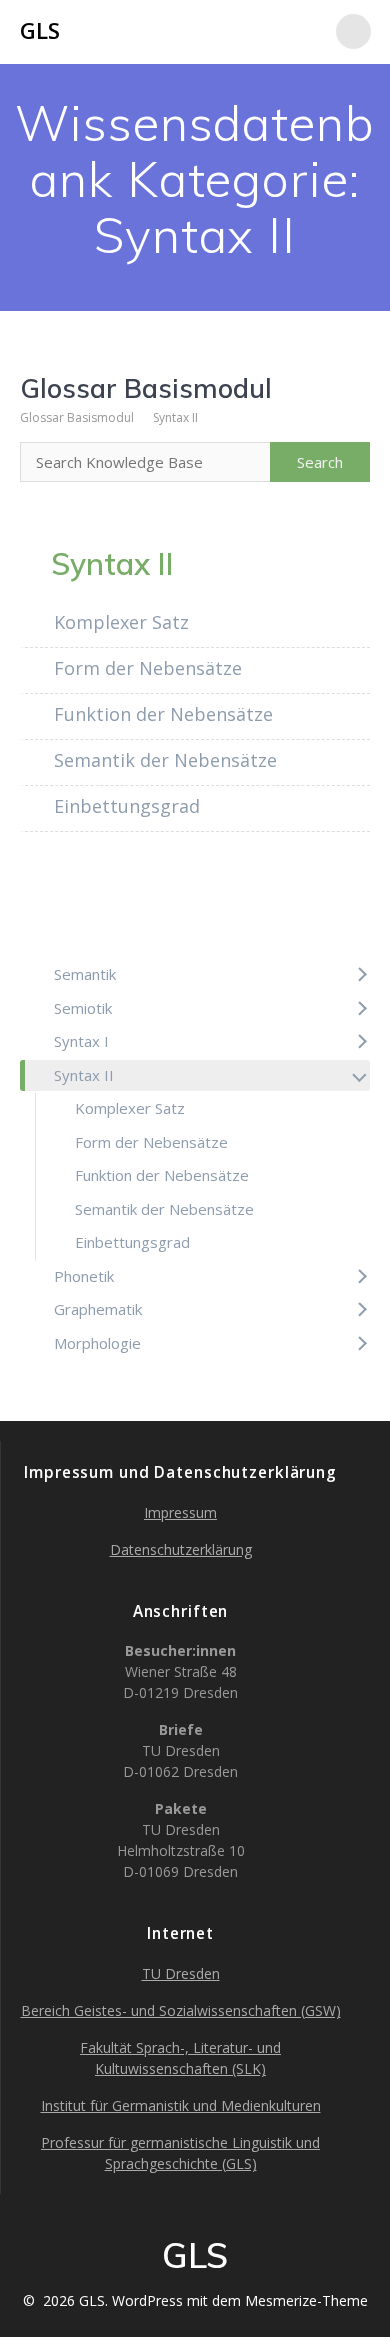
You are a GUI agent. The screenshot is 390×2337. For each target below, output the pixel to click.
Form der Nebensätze (145, 668)
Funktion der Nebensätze (161, 714)
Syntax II (175, 417)
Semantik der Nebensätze (163, 760)
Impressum (180, 1512)
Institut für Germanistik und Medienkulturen (181, 2105)
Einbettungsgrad (124, 806)
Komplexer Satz (119, 622)
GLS (40, 31)
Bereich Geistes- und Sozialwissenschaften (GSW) (181, 2010)
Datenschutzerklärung (181, 1549)
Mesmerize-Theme (306, 2300)
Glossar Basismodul (77, 417)
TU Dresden (181, 1973)
